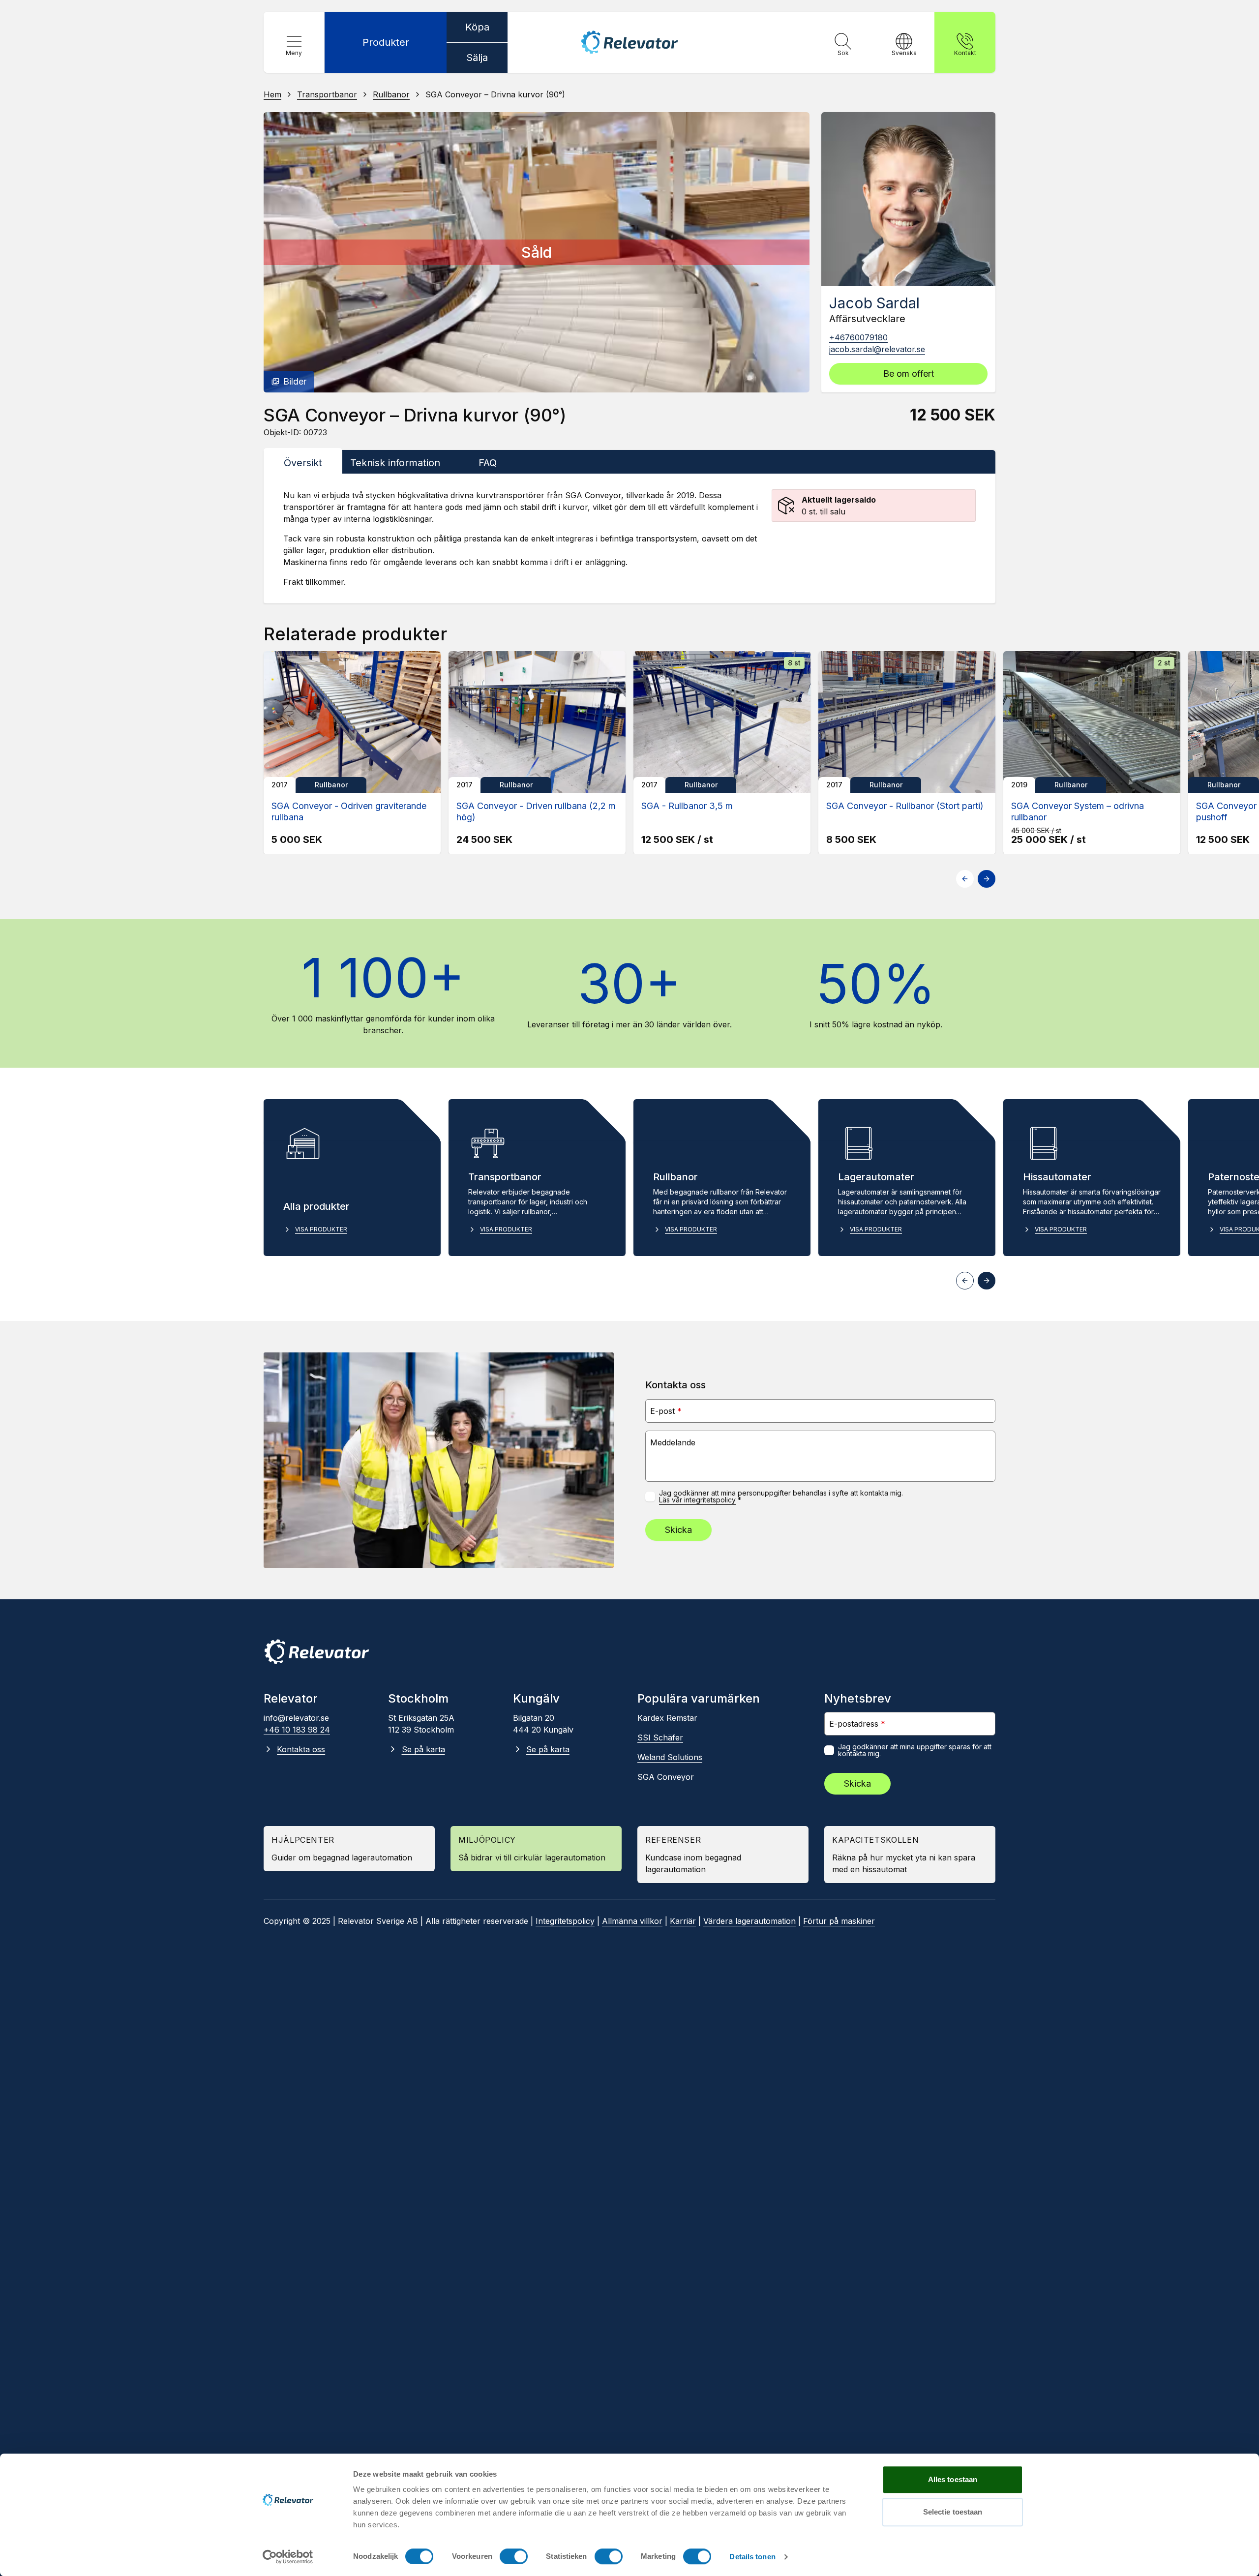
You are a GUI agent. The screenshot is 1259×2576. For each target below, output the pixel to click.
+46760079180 (858, 337)
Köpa (477, 27)
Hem (272, 94)
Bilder (295, 381)
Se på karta (423, 1749)
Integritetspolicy (565, 1921)
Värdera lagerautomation (749, 1921)
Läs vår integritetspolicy (697, 1500)
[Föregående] (280, 252)
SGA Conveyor (666, 1777)
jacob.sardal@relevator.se (877, 349)
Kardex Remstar (667, 1718)
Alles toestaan (953, 2479)
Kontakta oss (301, 1749)
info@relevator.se (296, 1718)
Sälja (477, 58)
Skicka (678, 1530)
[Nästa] (793, 252)
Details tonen (752, 2557)
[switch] (514, 2556)
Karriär (683, 1921)
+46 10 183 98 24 (297, 1730)
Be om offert (909, 374)
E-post (666, 1411)
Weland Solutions (670, 1757)
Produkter (386, 42)
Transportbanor (327, 94)
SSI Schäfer (660, 1737)
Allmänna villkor (632, 1921)
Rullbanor (391, 94)
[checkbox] (650, 1497)
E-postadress (857, 1723)
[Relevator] (317, 1652)
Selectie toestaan (953, 2512)
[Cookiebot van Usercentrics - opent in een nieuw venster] (288, 2557)
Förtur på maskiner (839, 1921)
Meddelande (673, 1442)
